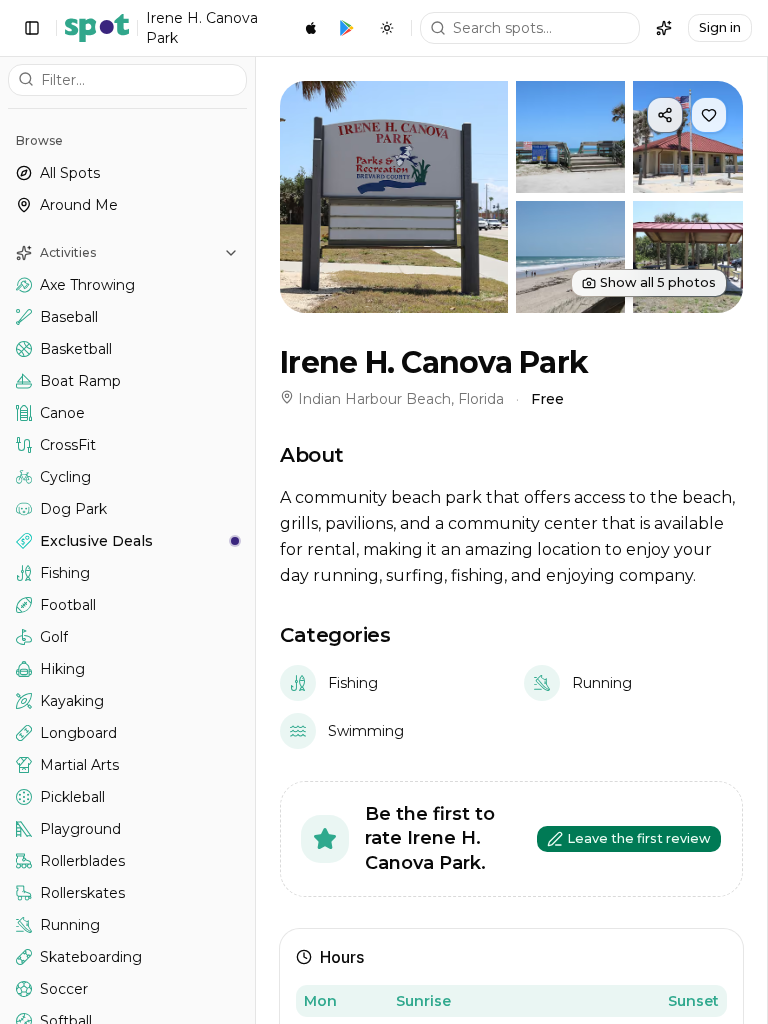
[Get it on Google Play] (347, 28)
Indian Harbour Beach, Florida (401, 399)
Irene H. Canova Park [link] (202, 28)
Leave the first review (639, 838)
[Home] (97, 28)
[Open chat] (664, 28)
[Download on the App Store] (311, 28)
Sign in (720, 27)
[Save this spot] (709, 115)
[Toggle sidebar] (32, 28)
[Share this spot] (665, 115)
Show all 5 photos (658, 282)
